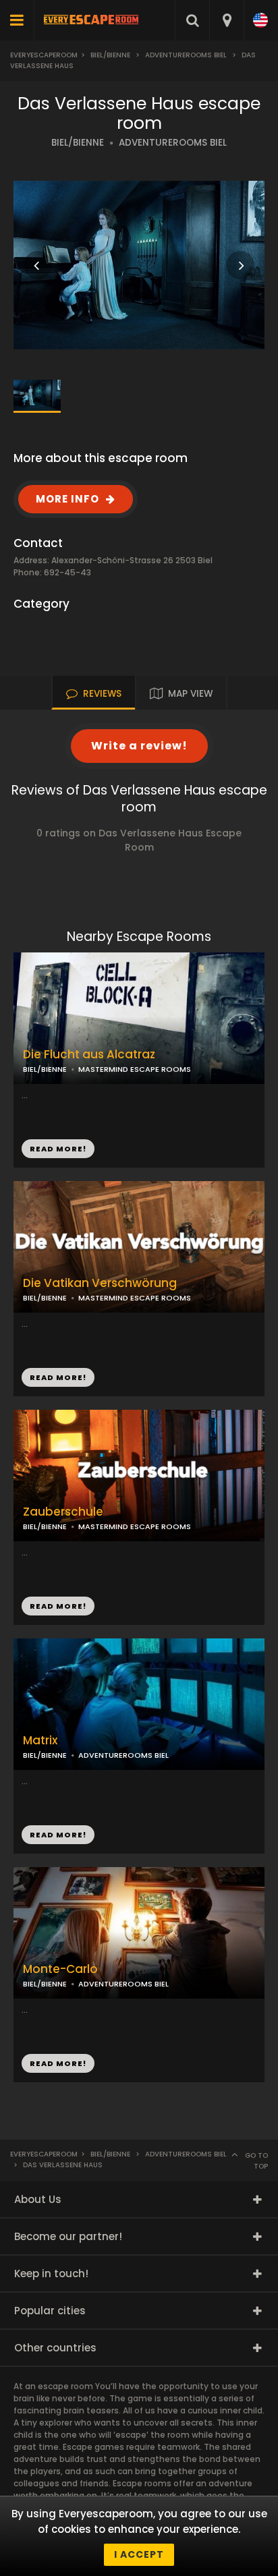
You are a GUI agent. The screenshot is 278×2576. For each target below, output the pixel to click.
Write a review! (139, 746)
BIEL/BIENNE (78, 143)
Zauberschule (63, 1512)
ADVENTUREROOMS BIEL (173, 143)
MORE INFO (67, 499)
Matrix (40, 1741)
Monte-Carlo (60, 1969)
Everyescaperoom (44, 55)
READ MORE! (58, 1377)
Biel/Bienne (110, 55)
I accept (139, 2554)
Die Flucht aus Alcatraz (89, 1055)
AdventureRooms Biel (186, 55)
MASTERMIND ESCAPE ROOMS (135, 1298)
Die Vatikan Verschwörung (100, 1283)
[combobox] (226, 20)
